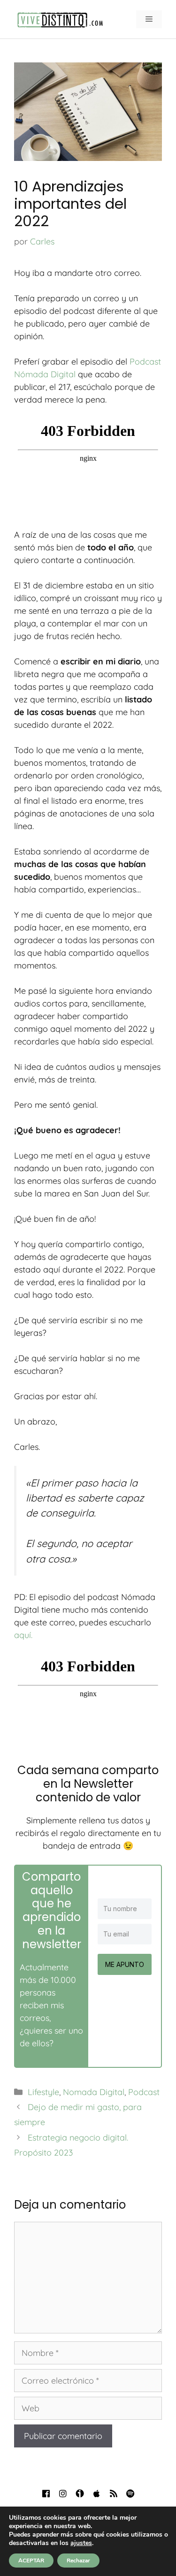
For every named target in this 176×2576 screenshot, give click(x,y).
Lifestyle (43, 2092)
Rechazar (78, 2561)
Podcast (144, 2092)
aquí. (23, 1635)
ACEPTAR (31, 2561)
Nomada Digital (94, 2092)
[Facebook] (46, 2493)
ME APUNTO (125, 1964)
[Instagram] (63, 2493)
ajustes (81, 2543)
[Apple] (97, 2493)
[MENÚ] (149, 19)
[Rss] (114, 2493)
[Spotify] (130, 2493)
